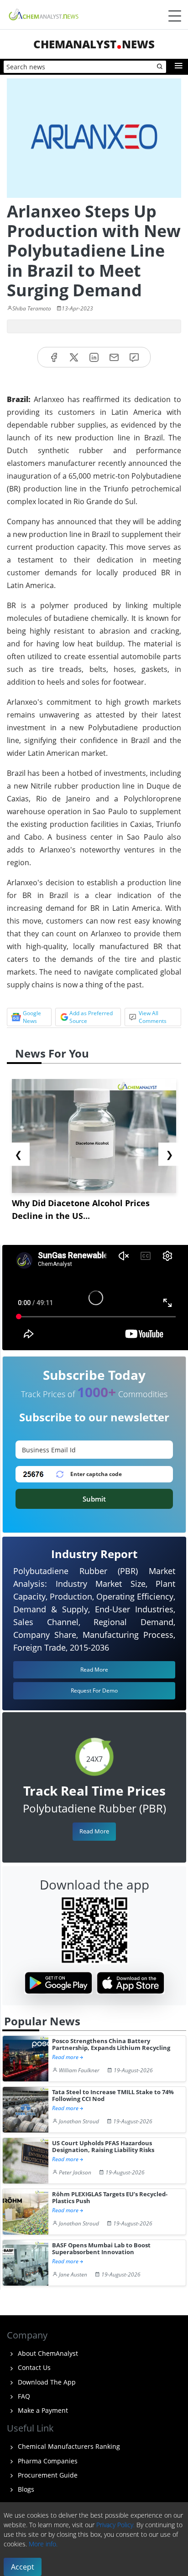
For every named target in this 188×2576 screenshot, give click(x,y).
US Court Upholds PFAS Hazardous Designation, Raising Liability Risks (103, 2147)
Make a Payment (42, 2410)
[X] (74, 357)
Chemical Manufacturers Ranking (68, 2446)
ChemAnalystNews (94, 44)
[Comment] (134, 357)
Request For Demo (94, 1691)
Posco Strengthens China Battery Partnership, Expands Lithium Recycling (111, 2045)
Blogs (25, 2489)
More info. (43, 2544)
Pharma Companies (47, 2461)
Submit (94, 1499)
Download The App (46, 2382)
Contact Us (33, 2367)
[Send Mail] (114, 357)
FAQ (23, 2396)
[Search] (160, 67)
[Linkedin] (94, 357)
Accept (23, 2567)
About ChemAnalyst (47, 2353)
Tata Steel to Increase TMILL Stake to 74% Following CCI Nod (113, 2096)
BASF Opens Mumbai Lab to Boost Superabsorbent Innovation (101, 2249)
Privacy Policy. (115, 2525)
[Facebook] (54, 357)
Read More (94, 1831)
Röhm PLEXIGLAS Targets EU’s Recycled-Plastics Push (110, 2198)
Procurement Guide (47, 2475)
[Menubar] (175, 16)
